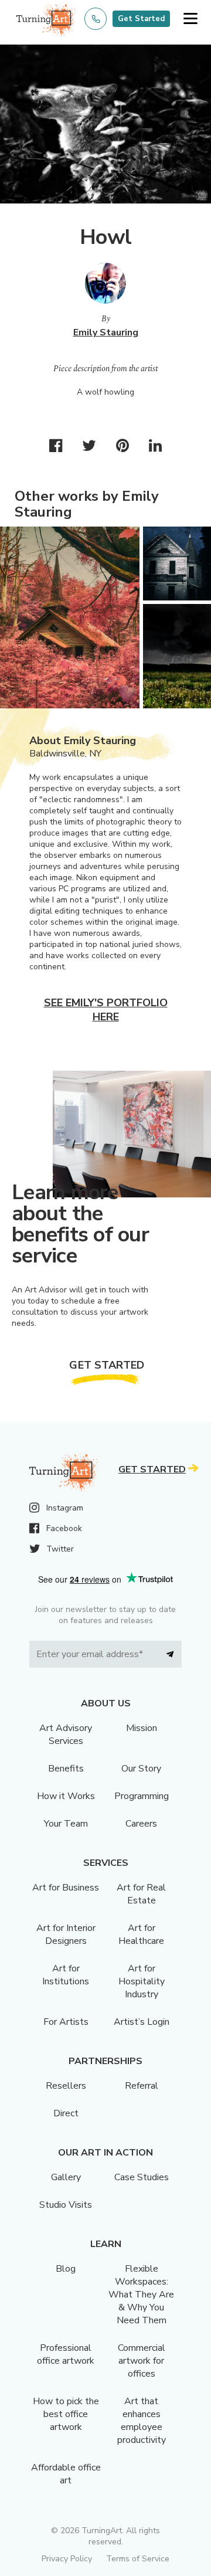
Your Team (66, 1824)
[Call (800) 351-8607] (96, 19)
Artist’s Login (142, 2022)
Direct (66, 2113)
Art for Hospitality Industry (142, 1981)
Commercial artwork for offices (142, 2361)
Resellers (66, 2086)
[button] (190, 19)
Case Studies (142, 2177)
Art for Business (66, 1888)
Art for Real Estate (141, 1894)
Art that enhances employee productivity (142, 2421)
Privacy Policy (67, 2559)
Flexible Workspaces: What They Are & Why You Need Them (141, 2295)
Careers (141, 1824)
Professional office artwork (66, 2354)
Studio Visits (66, 2205)
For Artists (66, 2022)
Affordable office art (66, 2474)
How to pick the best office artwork (66, 2414)
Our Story (141, 1769)
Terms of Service (138, 2559)
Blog (66, 2269)
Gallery (66, 2177)
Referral (142, 2086)
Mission (142, 1728)
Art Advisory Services (66, 1735)
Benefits (66, 1769)
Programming (142, 1796)
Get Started (141, 19)
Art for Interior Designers (66, 1934)
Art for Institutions (66, 1975)
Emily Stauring (106, 332)
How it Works (66, 1796)
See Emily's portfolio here (106, 1010)
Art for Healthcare (141, 1934)
